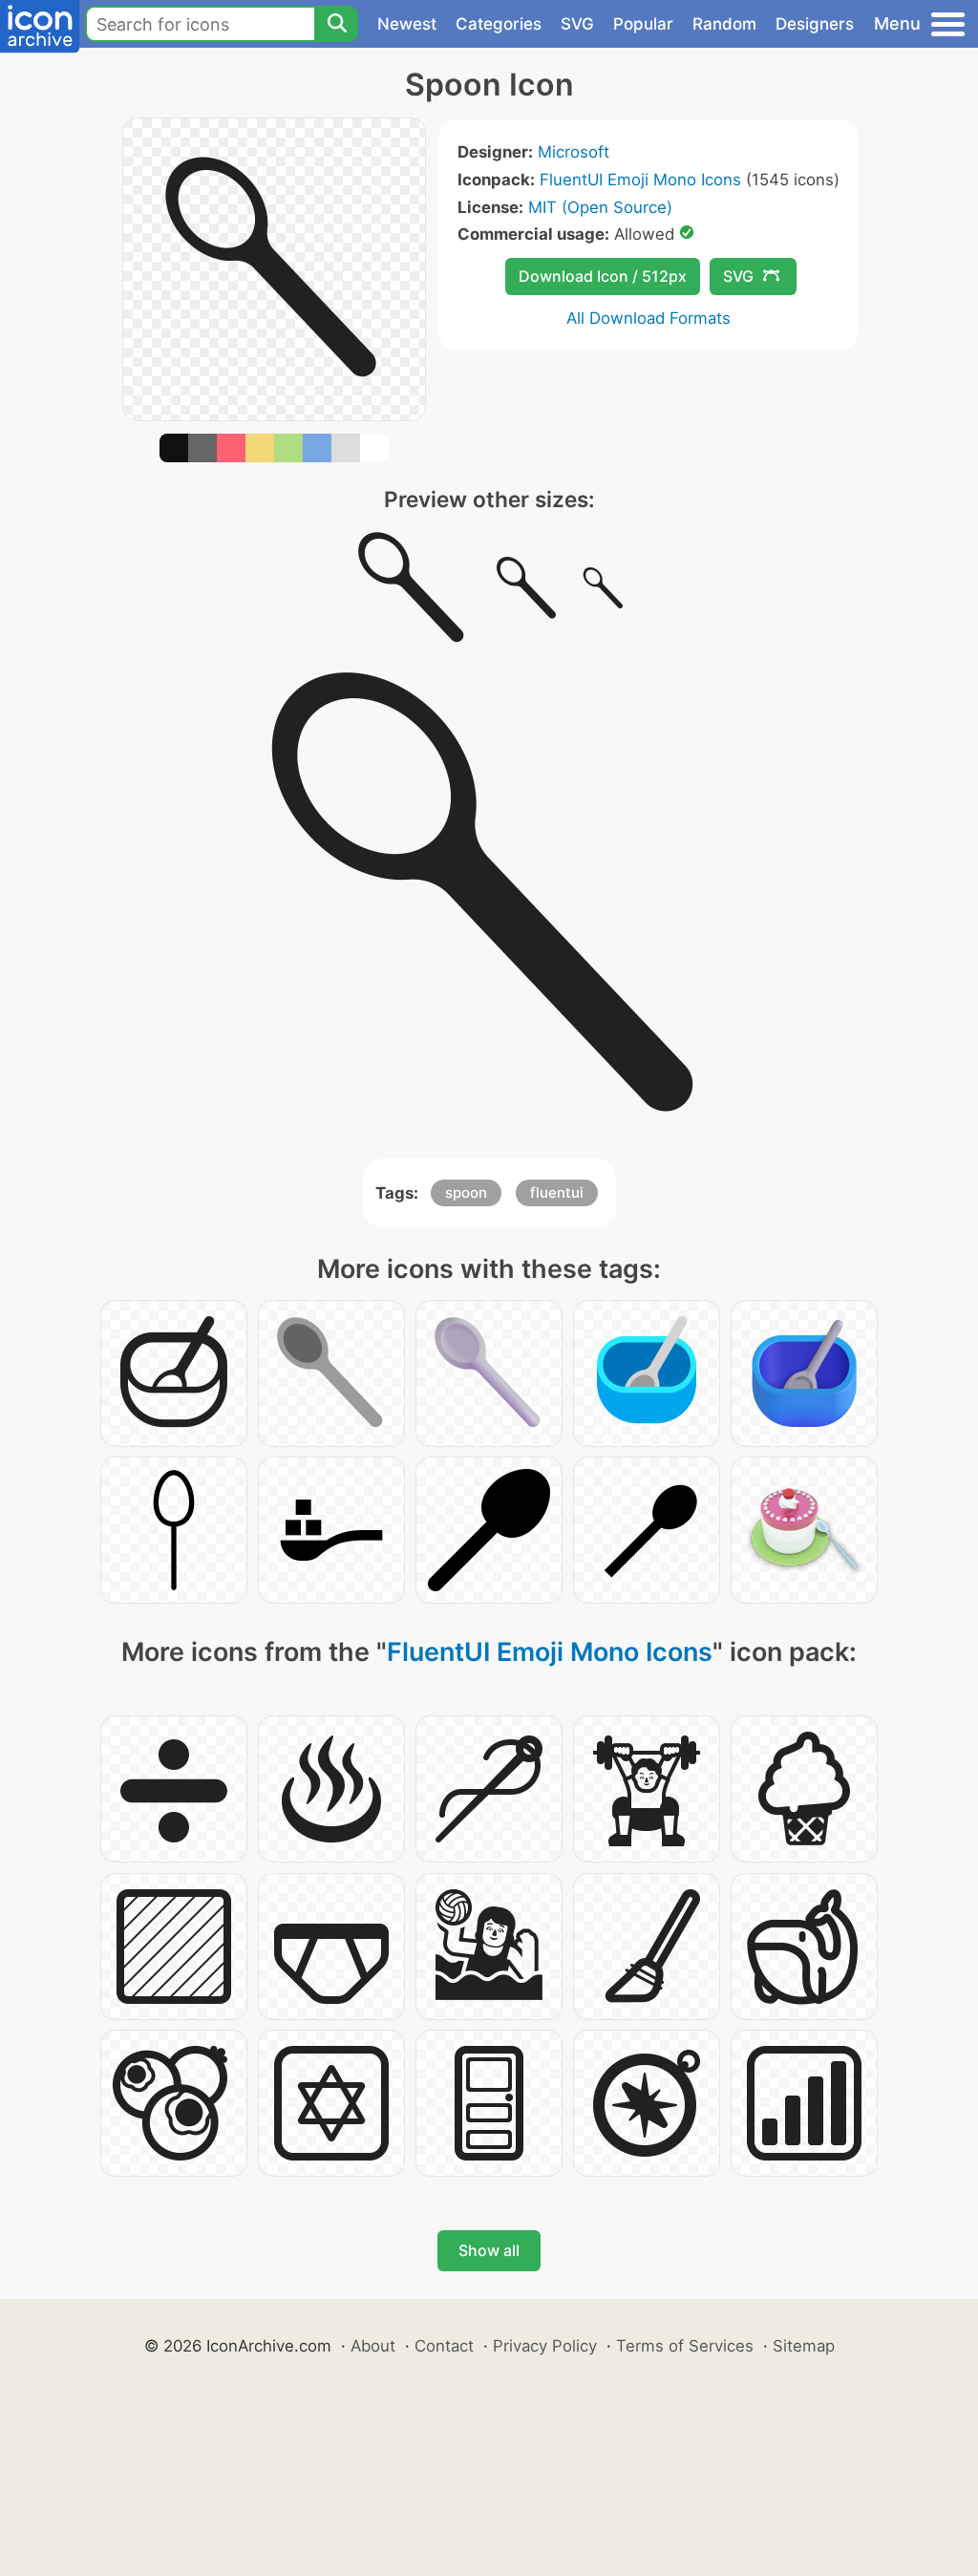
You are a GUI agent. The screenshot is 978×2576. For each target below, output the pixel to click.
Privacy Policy (545, 2346)
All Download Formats (648, 318)
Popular (643, 24)
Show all (489, 2250)
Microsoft (574, 152)
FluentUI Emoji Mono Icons (640, 180)
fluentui (557, 1192)
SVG (577, 24)
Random (724, 24)
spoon (466, 1192)
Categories (499, 24)
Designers (815, 24)
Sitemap (804, 2346)
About (373, 2346)
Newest (407, 24)
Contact (444, 2346)
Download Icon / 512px (603, 276)
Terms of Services (685, 2346)
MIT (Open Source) (600, 207)
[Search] (336, 24)
